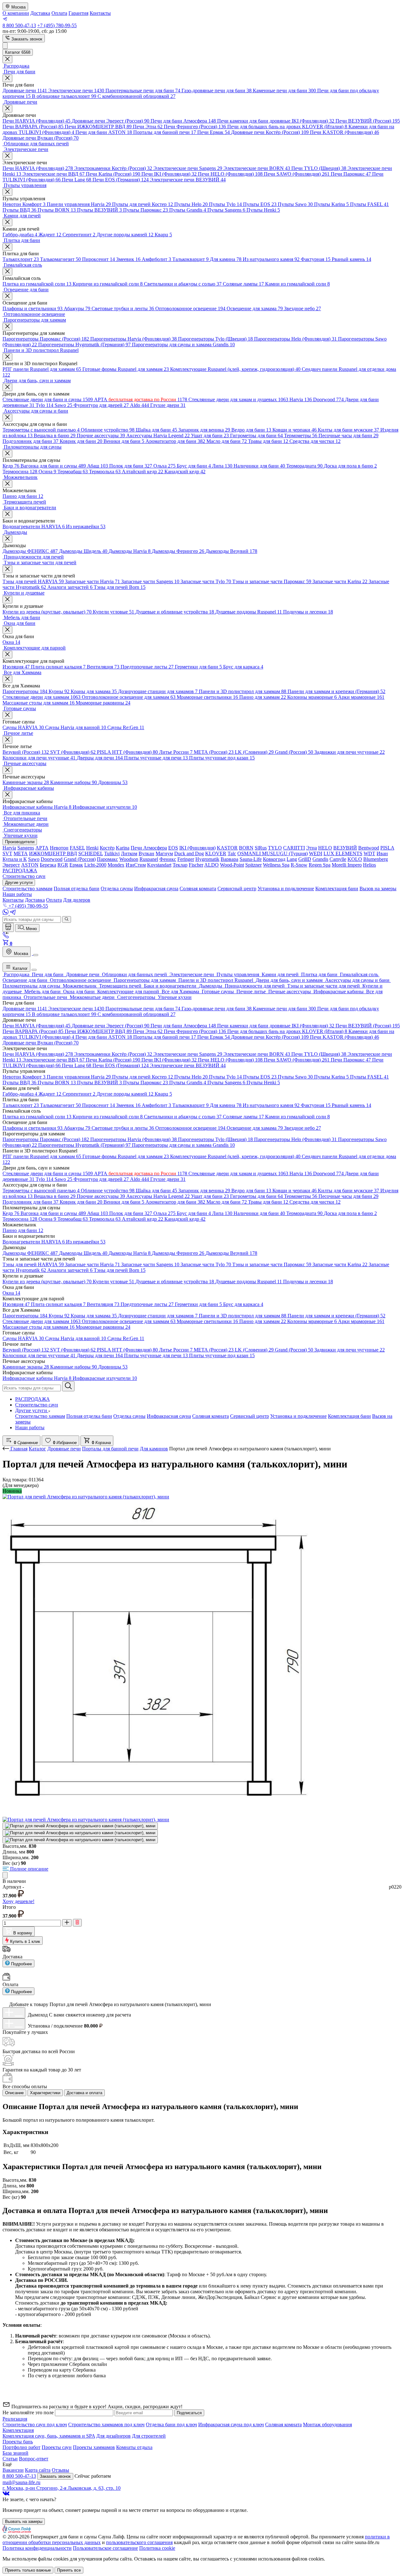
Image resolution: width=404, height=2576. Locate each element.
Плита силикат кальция (58, 667)
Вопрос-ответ (34, 2459)
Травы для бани (268, 441)
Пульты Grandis (188, 210)
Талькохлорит (21, 259)
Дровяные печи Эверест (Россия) (110, 121)
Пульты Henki (263, 210)
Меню (31, 929)
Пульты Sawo (295, 204)
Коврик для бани (81, 441)
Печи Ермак (214, 132)
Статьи (10, 2459)
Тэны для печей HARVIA (33, 581)
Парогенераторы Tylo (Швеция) (215, 339)
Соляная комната (211, 1416)
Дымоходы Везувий (231, 551)
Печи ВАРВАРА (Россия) (33, 127)
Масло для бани (227, 441)
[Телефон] (6, 937)
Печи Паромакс (351, 174)
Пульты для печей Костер (143, 204)
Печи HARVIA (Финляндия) (36, 121)
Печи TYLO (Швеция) (319, 168)
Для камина (226, 259)
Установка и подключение (298, 1416)
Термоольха (105, 472)
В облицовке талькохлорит (64, 96)
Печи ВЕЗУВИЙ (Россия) (368, 121)
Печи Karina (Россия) (113, 174)
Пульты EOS (260, 204)
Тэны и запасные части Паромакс (272, 581)
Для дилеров (77, 900)
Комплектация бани (349, 1416)
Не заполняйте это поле (29, 2413)
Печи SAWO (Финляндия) (297, 174)
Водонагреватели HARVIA (34, 526)
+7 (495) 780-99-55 (57, 25)
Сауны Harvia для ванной (76, 727)
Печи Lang (77, 180)
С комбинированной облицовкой (137, 96)
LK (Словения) (254, 752)
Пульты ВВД (19, 210)
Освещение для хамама (255, 308)
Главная (19, 1449)
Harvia (301, 399)
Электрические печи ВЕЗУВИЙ (188, 180)
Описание (14, 2093)
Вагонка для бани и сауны (53, 466)
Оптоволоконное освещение (190, 308)
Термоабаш (73, 472)
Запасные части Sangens (150, 581)
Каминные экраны (26, 782)
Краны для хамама (94, 691)
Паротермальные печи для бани (143, 91)
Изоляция (16, 667)
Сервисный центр (250, 1416)
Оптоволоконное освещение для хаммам (129, 697)
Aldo (140, 405)
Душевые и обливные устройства (175, 612)
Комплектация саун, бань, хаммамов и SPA (49, 2436)
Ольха (164, 466)
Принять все (69, 2570)
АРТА (141, 399)
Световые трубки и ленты (123, 308)
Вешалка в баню (55, 435)
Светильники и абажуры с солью (183, 284)
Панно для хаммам (263, 697)
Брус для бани (194, 466)
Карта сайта (38, 2470)
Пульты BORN (57, 210)
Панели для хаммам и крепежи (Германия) (336, 691)
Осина (47, 472)
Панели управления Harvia (79, 204)
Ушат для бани (210, 435)
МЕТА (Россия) (214, 752)
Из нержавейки (86, 526)
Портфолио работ (21, 2447)
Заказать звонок (26, 39)
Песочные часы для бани (348, 435)
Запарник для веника (204, 430)
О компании (16, 13)
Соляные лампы (243, 284)
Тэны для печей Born (120, 587)
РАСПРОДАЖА (33, 1399)
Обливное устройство (108, 430)
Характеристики (45, 2093)
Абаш (98, 466)
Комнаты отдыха (134, 2447)
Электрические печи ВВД (53, 174)
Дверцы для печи (100, 758)
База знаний (15, 2453)
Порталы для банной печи (165, 132)
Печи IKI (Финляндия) (169, 174)
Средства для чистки (315, 441)
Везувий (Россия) (26, 752)
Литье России (176, 752)
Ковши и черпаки (294, 430)
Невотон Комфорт (24, 204)
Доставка (40, 13)
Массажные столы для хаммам (39, 703)
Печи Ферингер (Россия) (195, 127)
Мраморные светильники (207, 697)
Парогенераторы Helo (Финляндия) (295, 339)
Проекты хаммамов (94, 2447)
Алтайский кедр (143, 472)
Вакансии (13, 2470)
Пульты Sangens (226, 210)
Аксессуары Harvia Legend (158, 435)
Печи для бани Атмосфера (183, 121)
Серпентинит (79, 235)
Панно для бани (23, 496)
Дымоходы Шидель (83, 551)
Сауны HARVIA (23, 727)
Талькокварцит (190, 259)
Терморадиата (304, 466)
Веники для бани (124, 441)
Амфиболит (156, 259)
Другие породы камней (125, 235)
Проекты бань (18, 2442)
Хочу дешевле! (18, 1901)
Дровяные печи (25, 91)
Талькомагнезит (60, 259)
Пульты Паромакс (146, 210)
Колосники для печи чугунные (39, 758)
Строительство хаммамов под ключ (106, 2425)
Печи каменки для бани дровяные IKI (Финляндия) (276, 121)
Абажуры (77, 308)
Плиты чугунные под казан (222, 758)
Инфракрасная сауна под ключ (231, 2425)
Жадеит (50, 235)
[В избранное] (5, 1875)
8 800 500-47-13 (19, 25)
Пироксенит (98, 259)
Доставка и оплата (84, 2093)
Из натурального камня (271, 259)
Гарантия (78, 13)
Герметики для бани (198, 667)
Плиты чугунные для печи (156, 758)
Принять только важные (28, 2570)
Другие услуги (32, 1410)
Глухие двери (168, 405)
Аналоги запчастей (70, 587)
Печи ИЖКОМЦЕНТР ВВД (98, 127)
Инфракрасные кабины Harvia (37, 807)
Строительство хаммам (40, 1416)
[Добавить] (14, 2013)
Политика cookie (157, 2548)
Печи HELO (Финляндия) (230, 174)
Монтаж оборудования (327, 2425)
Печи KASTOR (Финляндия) (345, 132)
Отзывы (60, 2470)
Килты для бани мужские (348, 430)
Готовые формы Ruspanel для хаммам (126, 369)
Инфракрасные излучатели (105, 807)
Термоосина (20, 472)
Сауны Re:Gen (126, 727)
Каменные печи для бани (284, 91)
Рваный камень (351, 259)
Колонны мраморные (312, 697)
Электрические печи (76, 91)
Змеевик (128, 259)
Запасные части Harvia (92, 581)
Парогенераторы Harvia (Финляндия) (134, 339)
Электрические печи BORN (257, 168)
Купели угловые (113, 612)
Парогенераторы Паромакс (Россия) (46, 339)
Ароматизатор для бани (175, 441)
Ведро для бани (251, 430)
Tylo (45, 405)
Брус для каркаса (243, 667)
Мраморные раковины (103, 703)
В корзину (22, 1933)
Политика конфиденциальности (37, 2548)
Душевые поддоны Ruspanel (249, 612)
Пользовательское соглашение (105, 2548)
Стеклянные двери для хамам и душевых (238, 399)
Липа (222, 466)
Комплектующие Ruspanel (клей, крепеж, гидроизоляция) (235, 369)
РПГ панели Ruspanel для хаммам (42, 369)
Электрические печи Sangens (188, 168)
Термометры (301, 435)
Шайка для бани (156, 430)
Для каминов (154, 1449)
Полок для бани (131, 466)
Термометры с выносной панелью (41, 430)
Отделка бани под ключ (171, 2425)
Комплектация (18, 2430)
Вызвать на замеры (24, 2522)
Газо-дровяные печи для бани (217, 91)
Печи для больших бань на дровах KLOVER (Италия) (287, 127)
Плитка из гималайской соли (37, 284)
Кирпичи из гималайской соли (108, 284)
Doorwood (328, 399)
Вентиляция (103, 667)
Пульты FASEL (369, 204)
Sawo (63, 405)
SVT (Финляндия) (73, 752)
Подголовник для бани (30, 441)
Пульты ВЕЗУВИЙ (99, 210)
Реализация (15, 2419)
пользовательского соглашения (139, 2542)
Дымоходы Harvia (130, 551)
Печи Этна (148, 127)
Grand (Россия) (294, 752)
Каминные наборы (74, 782)
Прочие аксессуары (101, 435)
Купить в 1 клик (24, 1941)
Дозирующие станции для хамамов (158, 691)
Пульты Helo (191, 204)
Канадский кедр (185, 472)
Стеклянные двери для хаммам (42, 697)
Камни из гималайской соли (297, 284)
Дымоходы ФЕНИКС (30, 551)
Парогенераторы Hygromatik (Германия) (84, 345)
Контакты (100, 13)
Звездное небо (303, 308)
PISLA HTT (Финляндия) (127, 752)
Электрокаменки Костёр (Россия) (113, 168)
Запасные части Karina (340, 581)
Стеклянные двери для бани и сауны (48, 399)
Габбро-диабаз (20, 235)
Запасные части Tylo (206, 581)
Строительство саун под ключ (35, 2425)
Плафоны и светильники (33, 308)
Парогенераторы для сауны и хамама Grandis (183, 345)
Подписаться (189, 2413)
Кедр (11, 466)
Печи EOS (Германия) (121, 180)
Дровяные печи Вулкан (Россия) (41, 138)
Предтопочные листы (147, 667)
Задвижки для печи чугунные (350, 752)
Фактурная (316, 259)
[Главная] (8, 927)
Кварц (163, 235)
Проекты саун (57, 2447)
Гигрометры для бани (256, 435)
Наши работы (30, 1427)
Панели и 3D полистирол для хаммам (243, 691)
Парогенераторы (25, 691)
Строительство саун (37, 1405)
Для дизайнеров (113, 2436)
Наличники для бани (259, 466)
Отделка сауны (129, 1416)
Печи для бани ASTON (104, 132)
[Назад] (6, 1449)
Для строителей (149, 2436)
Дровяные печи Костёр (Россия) (270, 132)
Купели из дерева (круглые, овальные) (47, 612)
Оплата (59, 13)
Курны (59, 691)
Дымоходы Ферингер (178, 551)
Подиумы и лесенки (308, 612)
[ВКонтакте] (6, 2494)
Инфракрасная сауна (169, 1416)
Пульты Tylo (225, 204)
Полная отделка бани (89, 1416)
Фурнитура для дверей (101, 405)
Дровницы (113, 782)
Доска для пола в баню (350, 466)
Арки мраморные (361, 697)
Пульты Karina (331, 204)
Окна (11, 642)
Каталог (20, 968)
